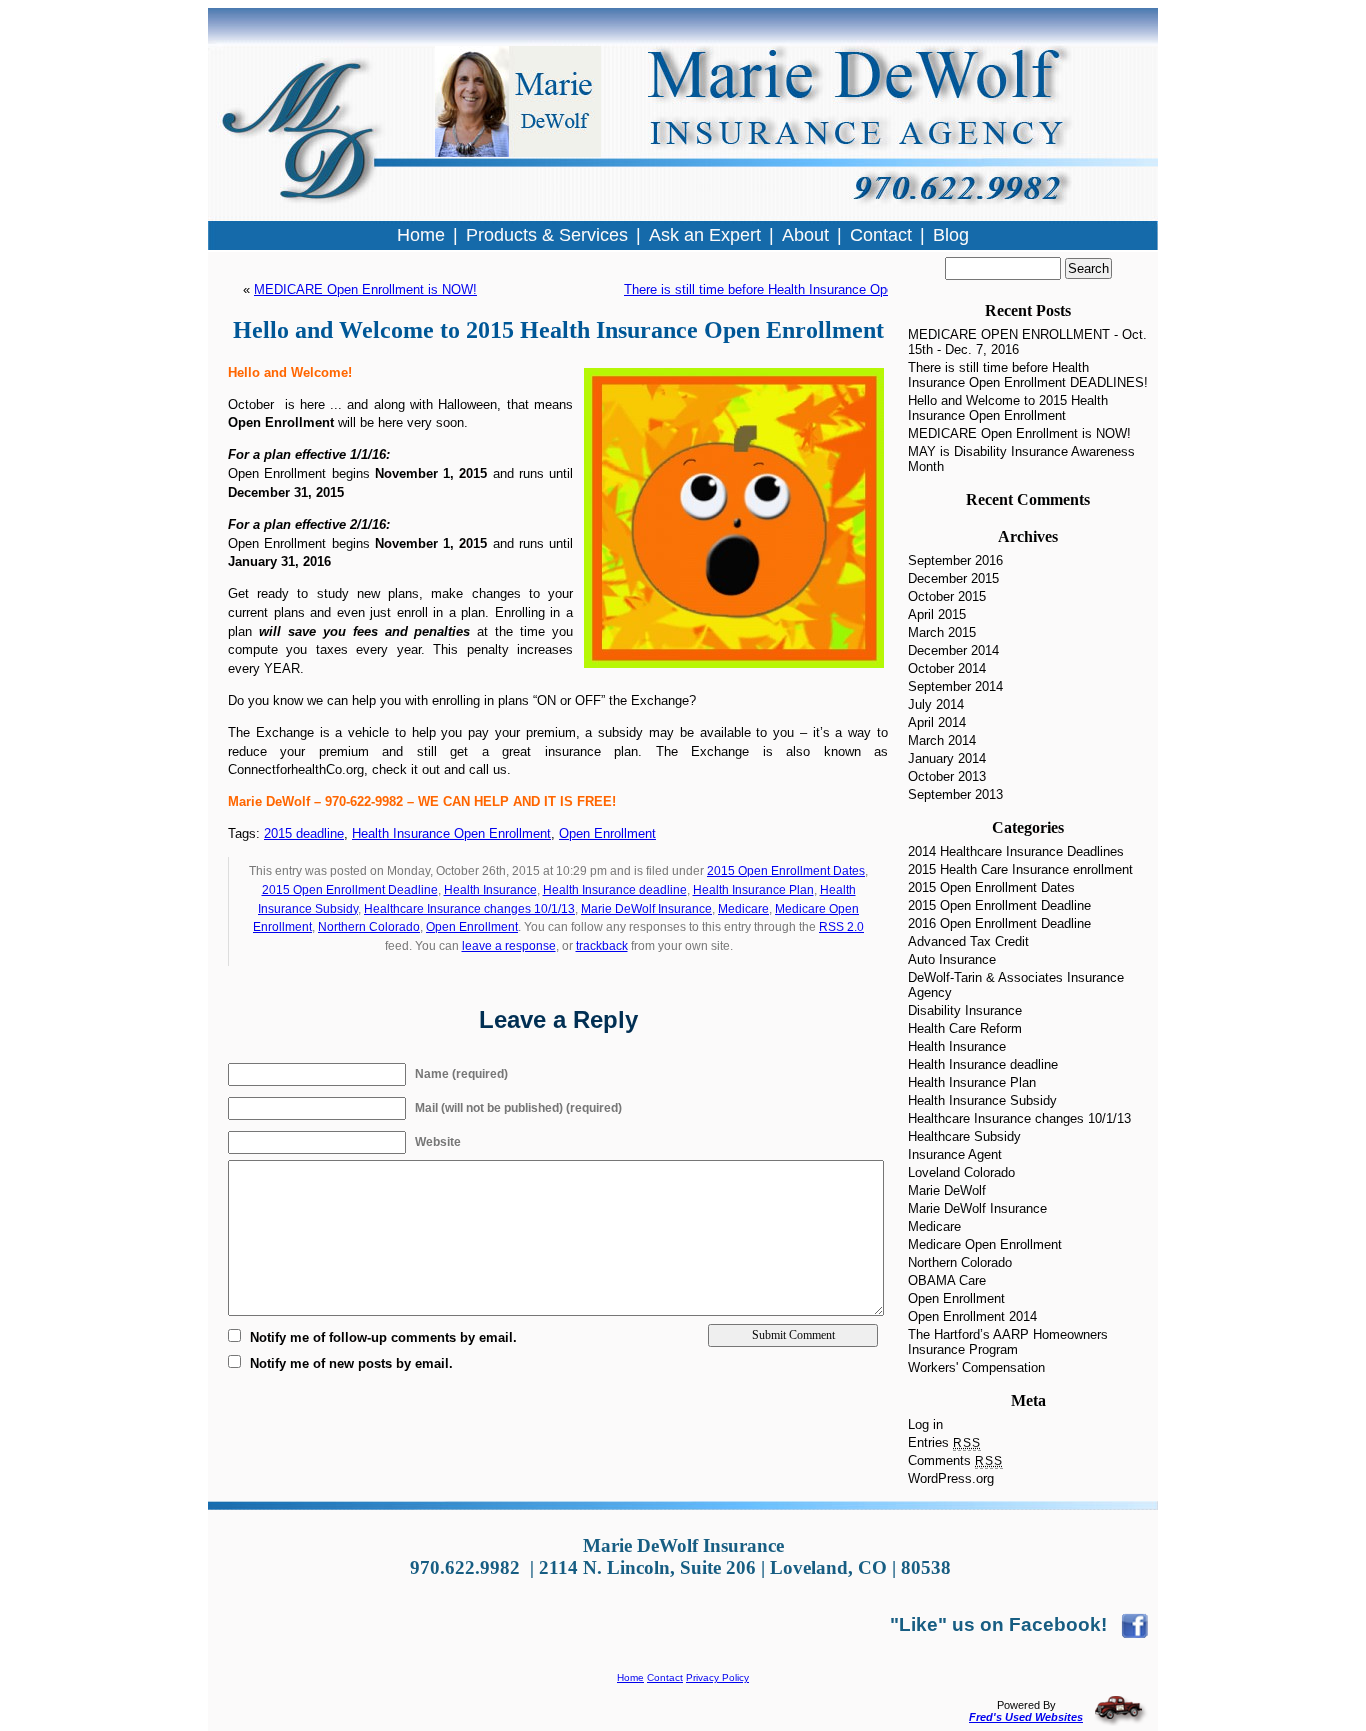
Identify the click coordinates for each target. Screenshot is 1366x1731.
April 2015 (937, 614)
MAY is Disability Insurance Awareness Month (1021, 459)
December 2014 (953, 650)
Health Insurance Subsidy (982, 1100)
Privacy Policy (717, 1677)
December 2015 (953, 578)
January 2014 (947, 758)
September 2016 (955, 560)
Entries (944, 1442)
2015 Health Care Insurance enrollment (1020, 869)
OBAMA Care (947, 1280)
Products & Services (547, 235)
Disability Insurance (965, 1010)
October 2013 (947, 776)
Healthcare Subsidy (964, 1136)
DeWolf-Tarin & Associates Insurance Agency (1016, 985)
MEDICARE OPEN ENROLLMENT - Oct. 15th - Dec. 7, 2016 (1027, 342)
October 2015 (947, 596)
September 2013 (955, 794)
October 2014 (947, 668)
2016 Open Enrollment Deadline (999, 923)
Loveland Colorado (961, 1172)
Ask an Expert (705, 235)
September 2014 (955, 686)
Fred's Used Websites (1026, 1717)
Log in (925, 1424)
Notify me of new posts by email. (351, 1363)
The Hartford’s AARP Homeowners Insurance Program (1008, 1342)
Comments (955, 1460)
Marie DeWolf (947, 1190)
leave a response (509, 946)
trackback (602, 946)
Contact (665, 1677)
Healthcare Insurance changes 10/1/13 (469, 909)
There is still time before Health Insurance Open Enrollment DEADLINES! (836, 289)
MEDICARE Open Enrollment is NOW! (365, 289)
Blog (951, 235)
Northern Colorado (369, 927)
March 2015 (942, 632)
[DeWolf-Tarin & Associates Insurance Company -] (1135, 1624)
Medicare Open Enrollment (985, 1244)
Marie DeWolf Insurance (646, 909)
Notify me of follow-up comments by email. (383, 1337)
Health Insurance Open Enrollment (451, 833)
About (805, 235)
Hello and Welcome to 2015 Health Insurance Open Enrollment (1008, 408)
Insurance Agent (955, 1154)
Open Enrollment (607, 833)
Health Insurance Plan (753, 890)
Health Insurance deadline (615, 890)
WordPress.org (951, 1478)
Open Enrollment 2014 (972, 1316)
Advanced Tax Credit (968, 941)
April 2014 (937, 722)
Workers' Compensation (976, 1367)
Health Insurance (490, 890)
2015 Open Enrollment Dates (786, 871)
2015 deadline (304, 833)
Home (630, 1677)
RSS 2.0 (841, 927)
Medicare (743, 909)
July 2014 (936, 704)
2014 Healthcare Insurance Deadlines (1016, 851)
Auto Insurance (952, 959)
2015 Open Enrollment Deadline (350, 890)
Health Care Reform (965, 1028)
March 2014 (942, 740)
